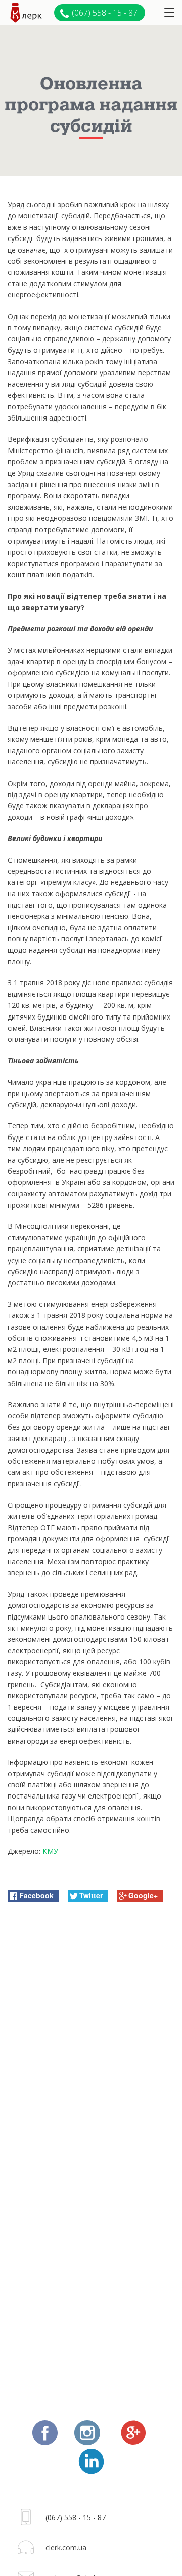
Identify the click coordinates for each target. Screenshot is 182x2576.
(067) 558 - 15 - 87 (105, 13)
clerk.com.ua (66, 2548)
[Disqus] (91, 2040)
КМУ (50, 1851)
